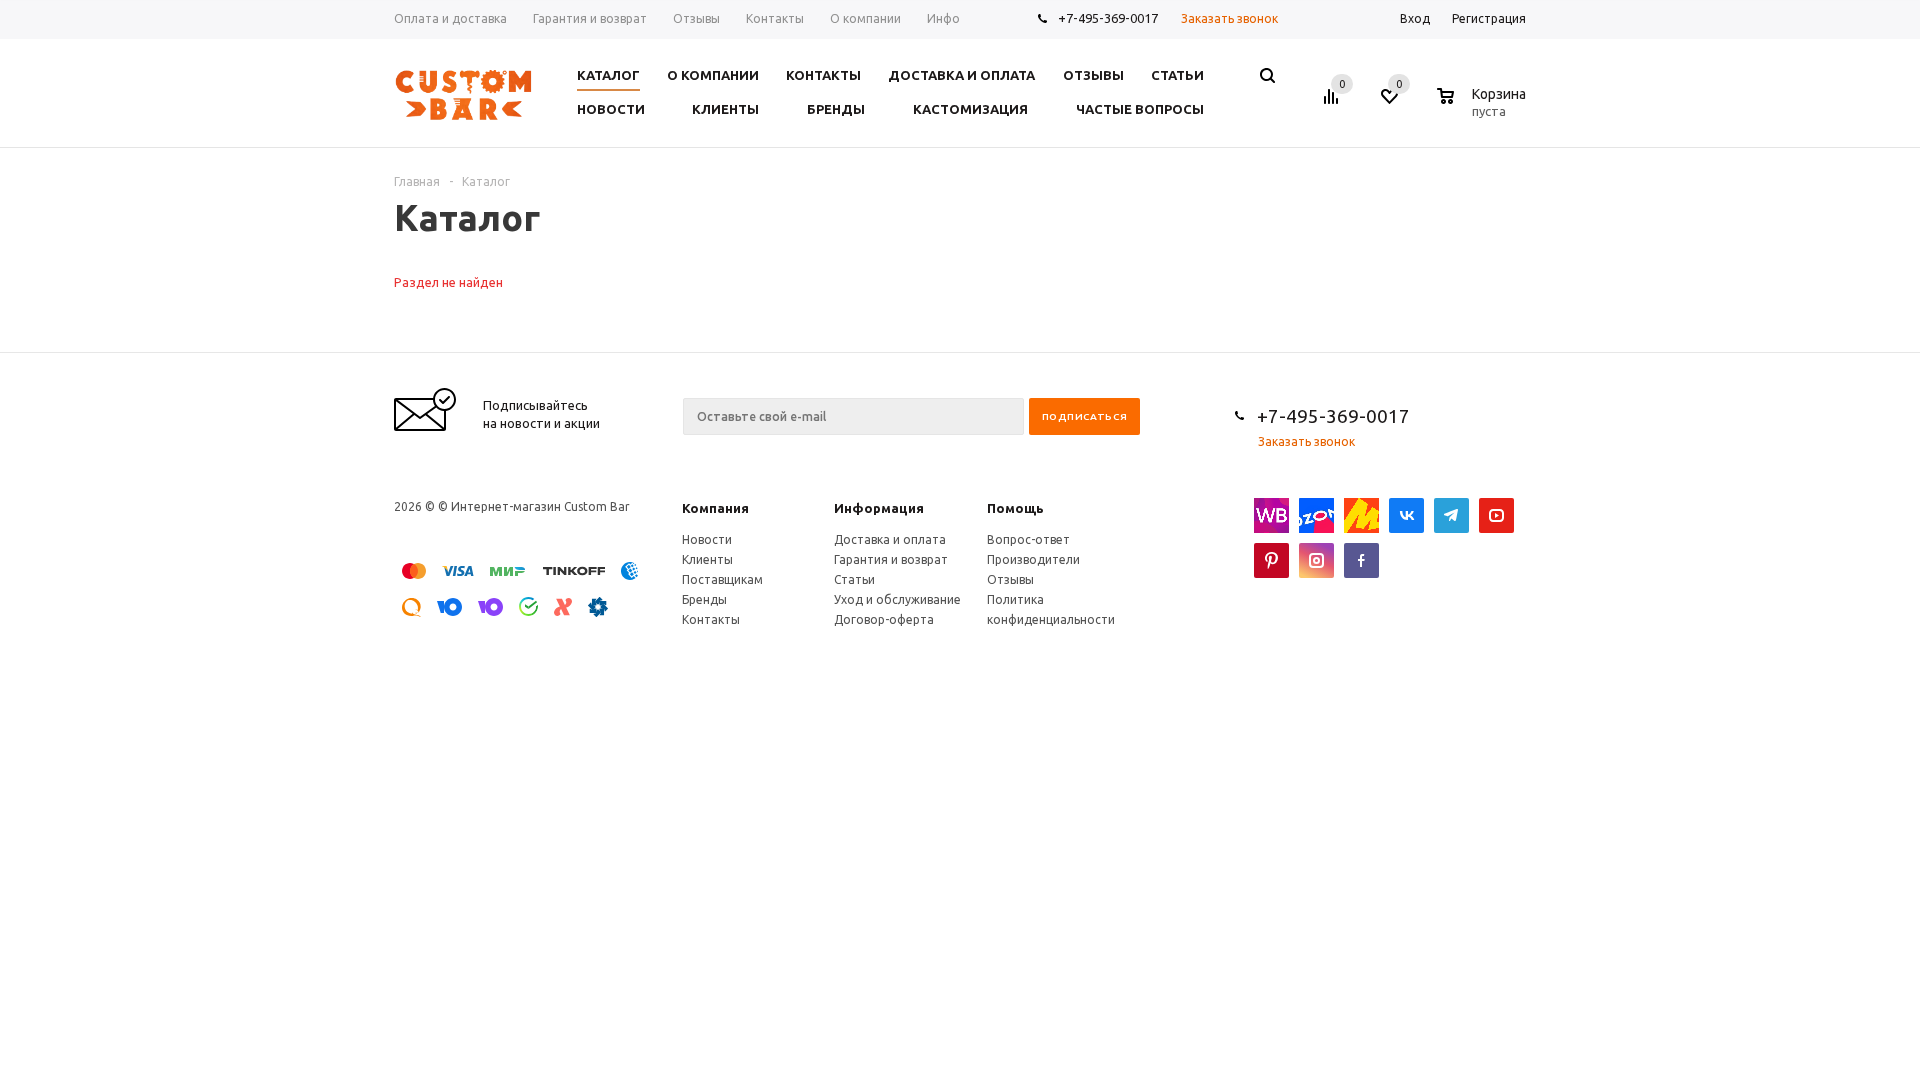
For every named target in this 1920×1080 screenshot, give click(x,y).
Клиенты (707, 559)
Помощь (1015, 508)
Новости (707, 539)
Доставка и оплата (890, 539)
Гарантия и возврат (891, 559)
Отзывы (1010, 579)
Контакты (711, 619)
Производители (1033, 559)
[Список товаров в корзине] (1484, 108)
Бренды (704, 599)
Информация (879, 508)
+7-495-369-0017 (1108, 18)
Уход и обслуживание (897, 599)
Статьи (854, 579)
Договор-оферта (884, 619)
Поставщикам (722, 579)
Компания (715, 508)
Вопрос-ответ (1028, 539)
